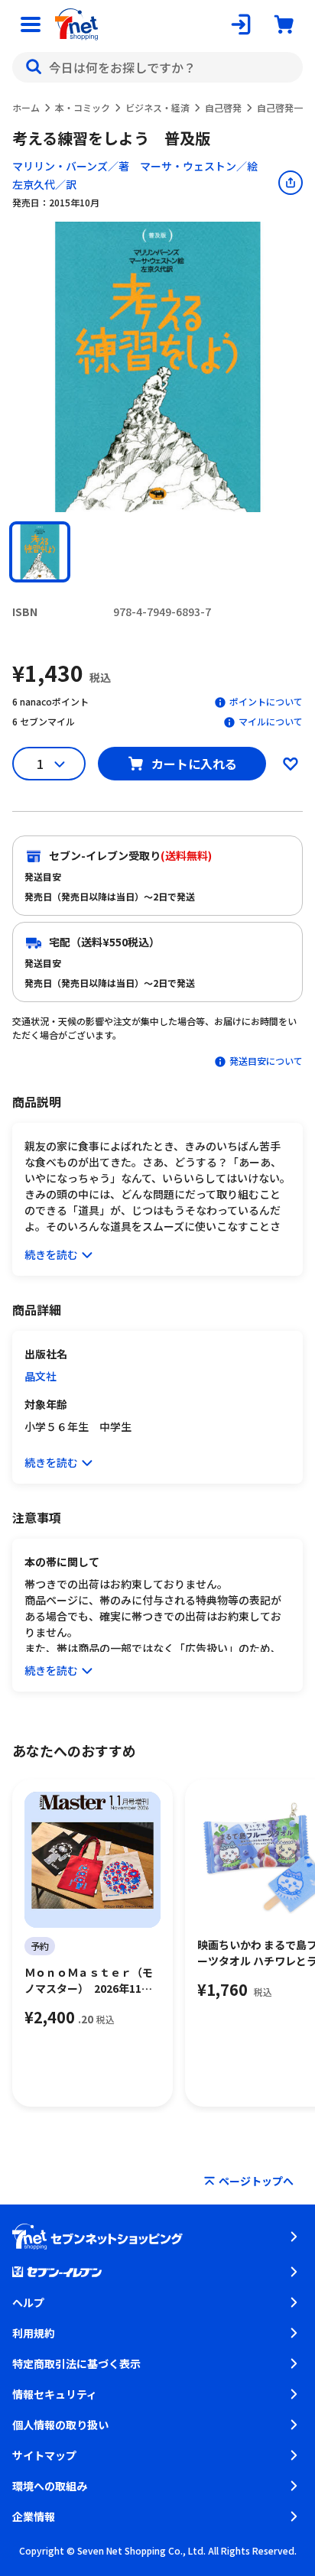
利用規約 (34, 2333)
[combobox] (157, 67)
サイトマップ (44, 2455)
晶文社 (41, 1376)
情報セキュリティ (55, 2394)
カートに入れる (194, 764)
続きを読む (51, 1254)
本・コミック (83, 107)
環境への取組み (50, 2486)
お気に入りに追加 (291, 764)
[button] (40, 552)
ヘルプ (28, 2302)
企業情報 (34, 2516)
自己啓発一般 (284, 107)
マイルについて (271, 721)
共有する (291, 183)
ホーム (26, 107)
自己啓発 (223, 107)
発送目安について (266, 1061)
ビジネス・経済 (157, 107)
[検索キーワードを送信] (34, 67)
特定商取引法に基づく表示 (76, 2363)
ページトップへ (256, 2181)
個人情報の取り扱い (60, 2425)
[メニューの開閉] (31, 24)
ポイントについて (266, 701)
